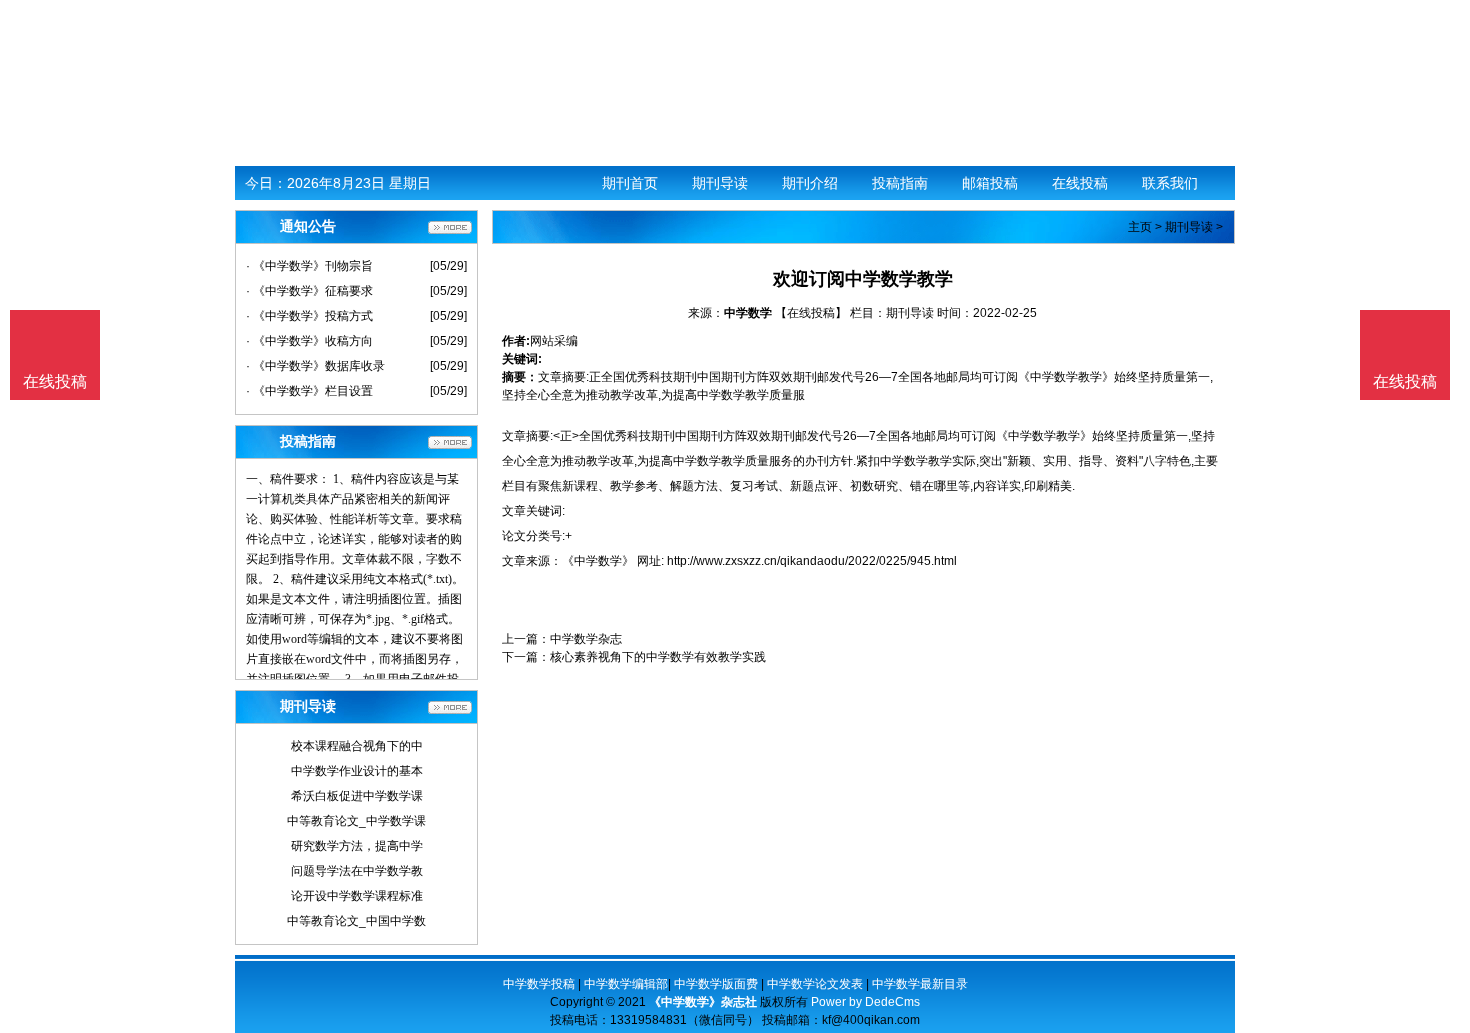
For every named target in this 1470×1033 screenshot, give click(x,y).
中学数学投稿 (539, 984)
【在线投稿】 (811, 313)
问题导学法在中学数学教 (357, 871)
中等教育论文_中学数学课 (356, 821)
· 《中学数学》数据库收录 (315, 366)
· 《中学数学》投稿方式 (309, 316)
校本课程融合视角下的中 (357, 746)
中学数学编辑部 (626, 984)
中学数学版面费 (716, 984)
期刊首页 (630, 183)
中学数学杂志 (586, 639)
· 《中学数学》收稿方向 (309, 341)
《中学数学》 (598, 561)
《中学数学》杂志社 (703, 1002)
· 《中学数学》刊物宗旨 (309, 266)
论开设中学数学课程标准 (357, 896)
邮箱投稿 (990, 183)
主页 (1140, 227)
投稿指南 (900, 183)
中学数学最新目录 (920, 984)
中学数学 (748, 313)
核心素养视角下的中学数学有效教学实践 (658, 657)
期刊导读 (720, 183)
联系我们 (1170, 183)
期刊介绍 (810, 183)
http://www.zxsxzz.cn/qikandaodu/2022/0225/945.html (812, 561)
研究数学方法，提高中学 (357, 846)
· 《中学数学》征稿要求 (309, 291)
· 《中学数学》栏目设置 (309, 391)
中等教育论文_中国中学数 (356, 921)
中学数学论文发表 (815, 984)
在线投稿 (1080, 183)
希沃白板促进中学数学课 (357, 796)
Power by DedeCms (865, 1002)
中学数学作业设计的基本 (357, 771)
